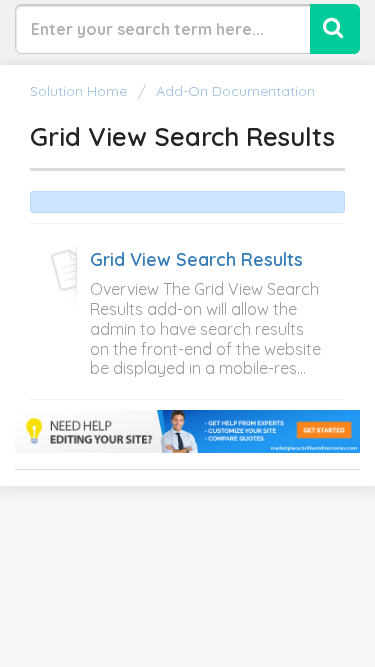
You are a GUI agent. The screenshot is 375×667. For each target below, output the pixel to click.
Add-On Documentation (235, 91)
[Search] (335, 29)
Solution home (80, 91)
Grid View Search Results (196, 260)
